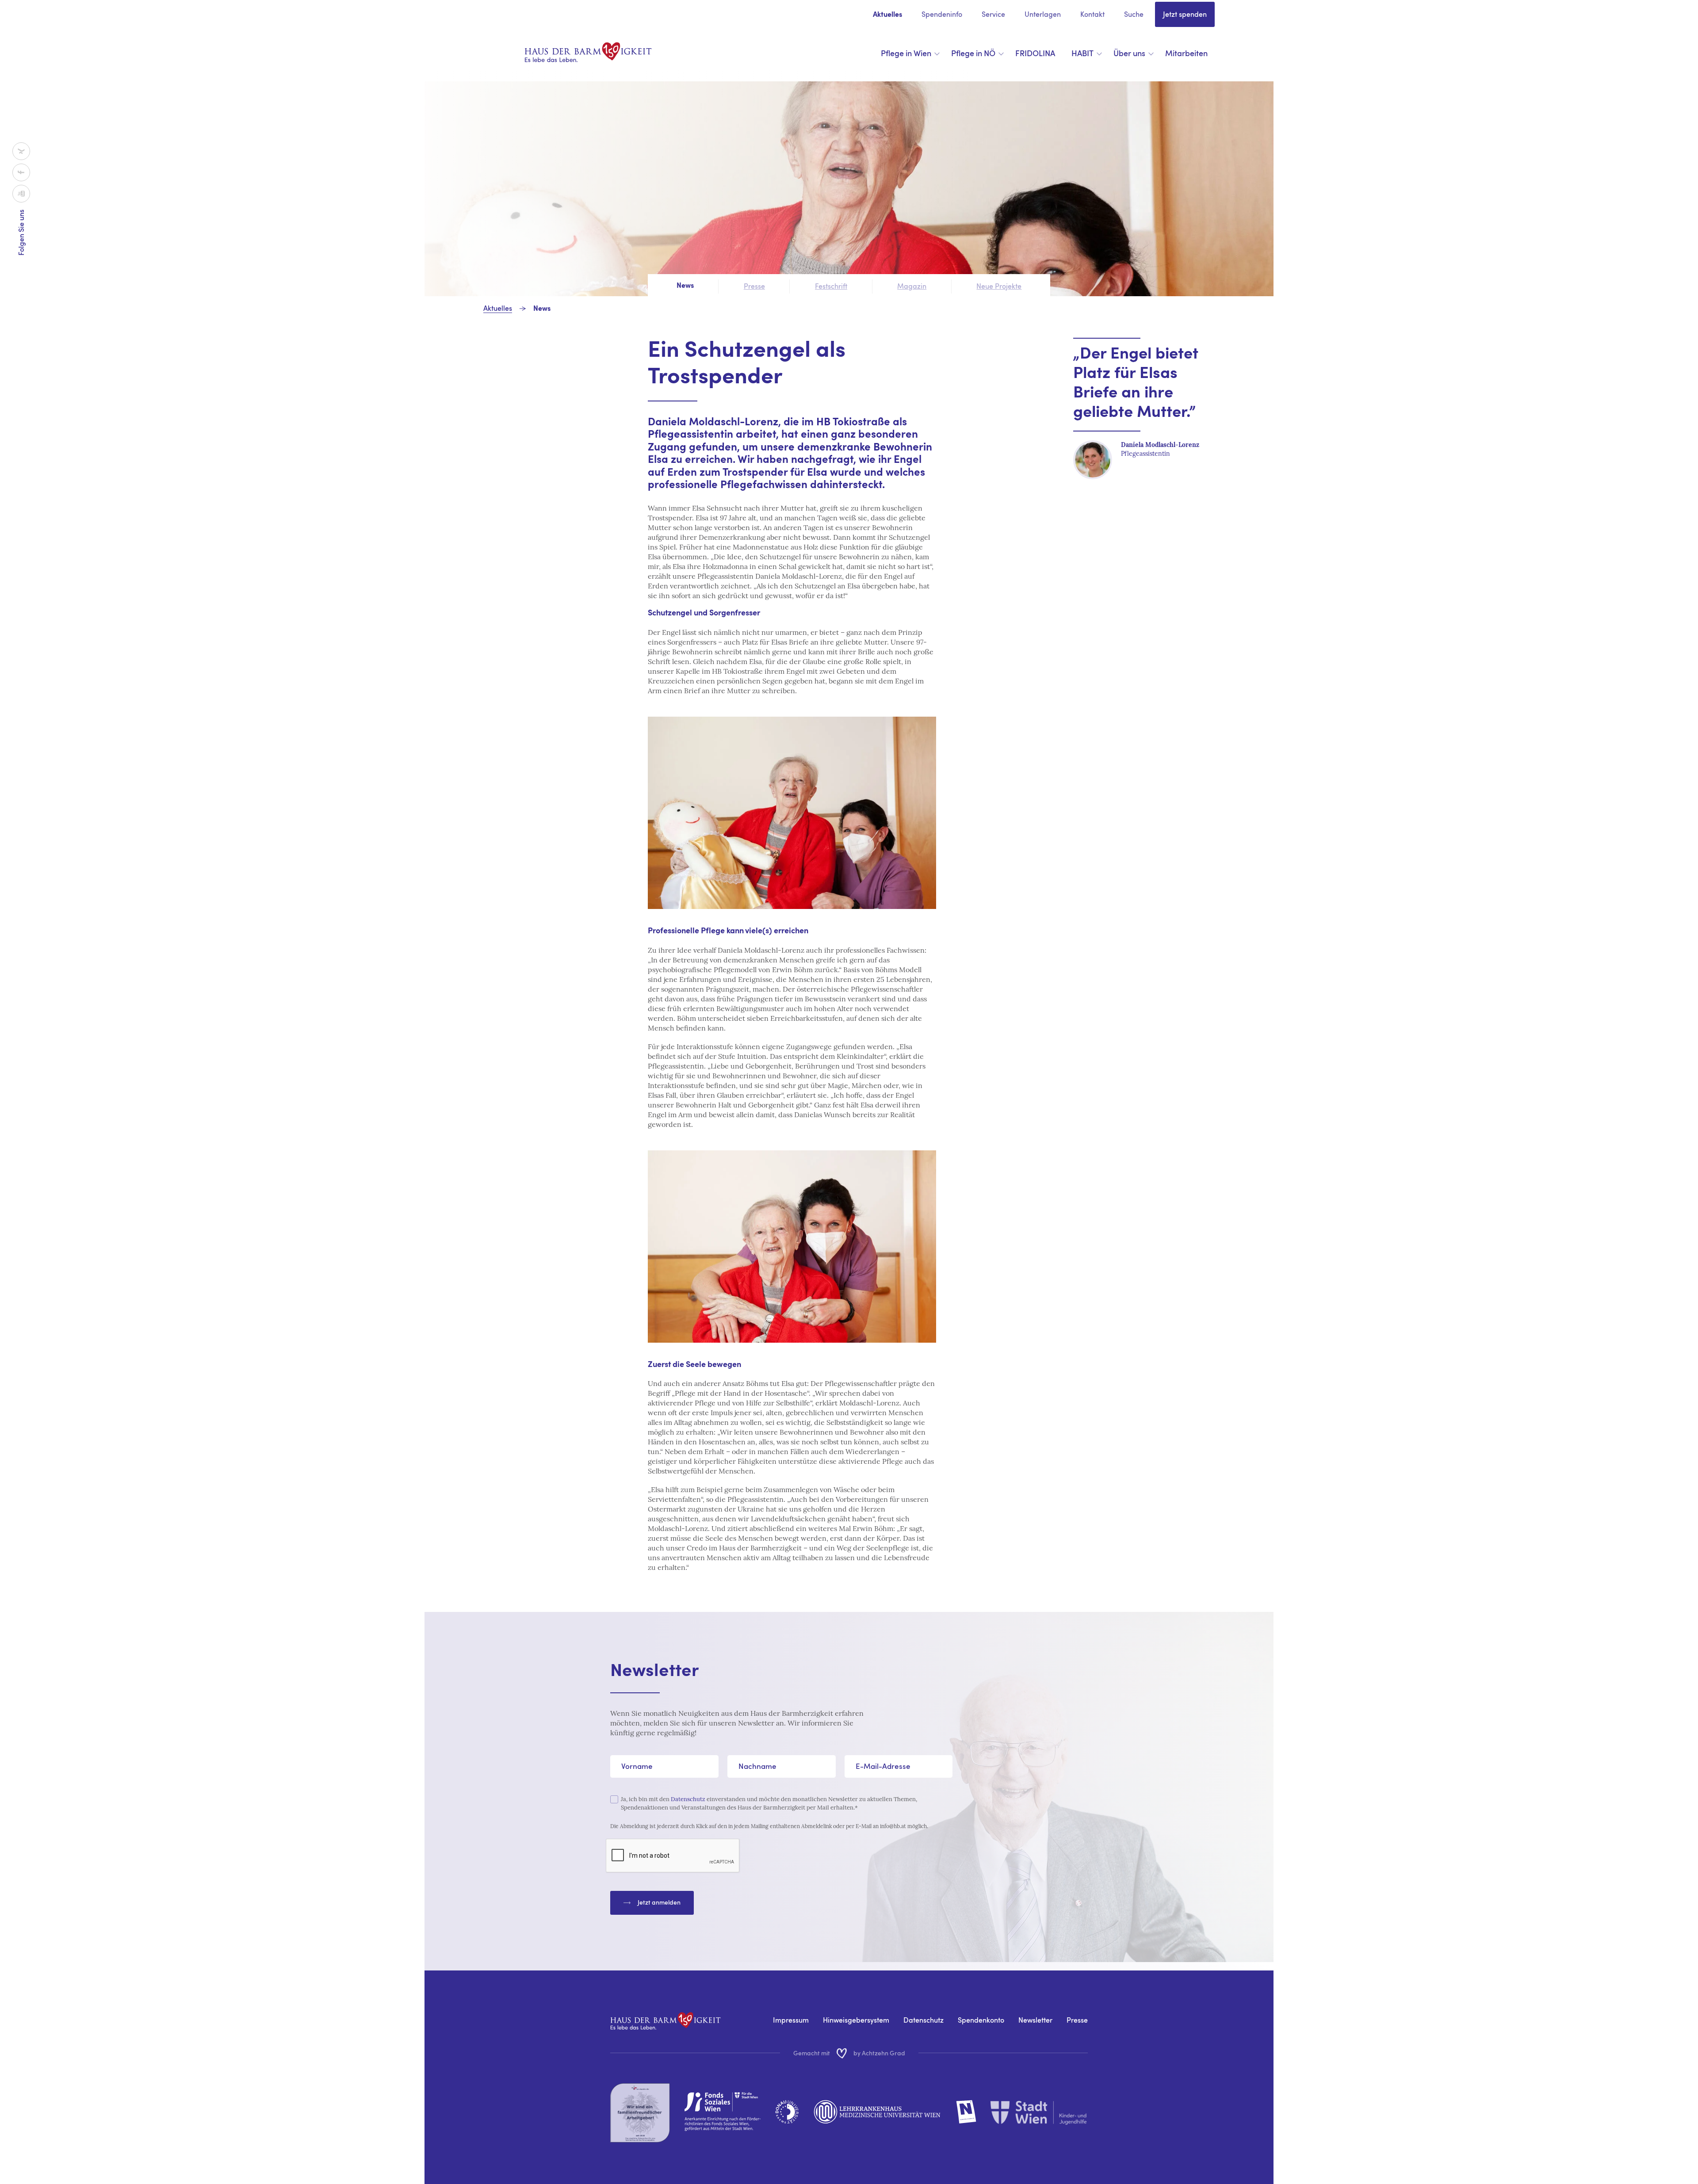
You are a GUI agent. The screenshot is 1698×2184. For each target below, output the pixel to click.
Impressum (791, 2020)
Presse (1077, 2020)
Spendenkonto (981, 2020)
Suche (1134, 14)
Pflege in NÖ (973, 53)
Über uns (1129, 53)
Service (993, 14)
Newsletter (1035, 2020)
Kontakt (1092, 14)
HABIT (1082, 53)
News (542, 309)
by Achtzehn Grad (879, 2053)
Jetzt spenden (1185, 14)
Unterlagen (1043, 14)
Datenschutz (688, 1799)
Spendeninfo (942, 14)
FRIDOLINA (1035, 53)
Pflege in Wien (906, 53)
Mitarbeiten (1186, 53)
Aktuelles (887, 15)
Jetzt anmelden (659, 1902)
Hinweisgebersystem (856, 2020)
